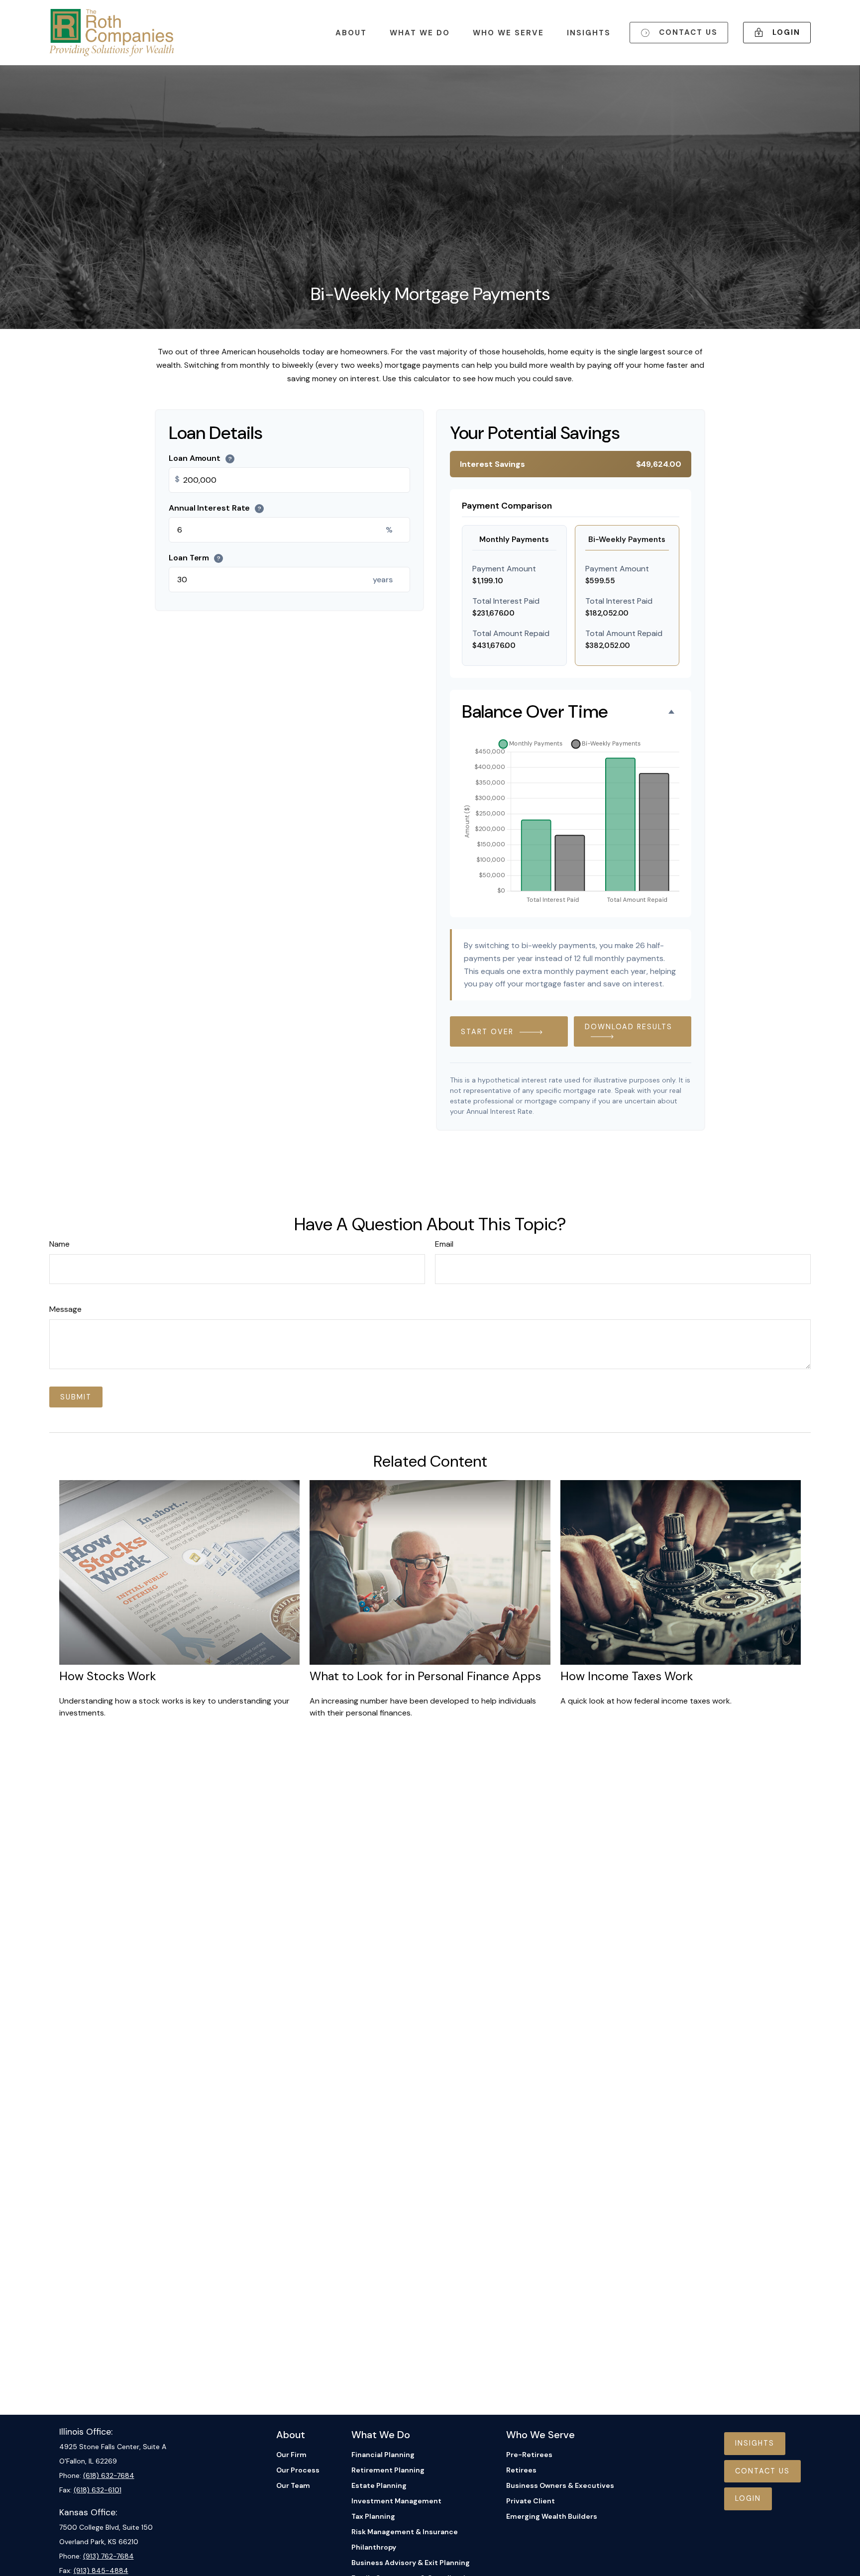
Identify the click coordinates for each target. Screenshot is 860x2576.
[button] (351, 33)
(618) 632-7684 (109, 2475)
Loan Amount (200, 458)
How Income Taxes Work (627, 1676)
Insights (755, 2443)
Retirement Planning (388, 2470)
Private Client (531, 2501)
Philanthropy (374, 2547)
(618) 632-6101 (98, 2490)
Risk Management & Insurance (405, 2532)
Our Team (293, 2485)
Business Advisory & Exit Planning (411, 2563)
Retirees (521, 2470)
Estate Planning (379, 2485)
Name (59, 1244)
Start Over (487, 1032)
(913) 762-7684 (108, 2556)
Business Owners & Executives (560, 2485)
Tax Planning (373, 2516)
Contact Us (762, 2471)
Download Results (629, 1027)
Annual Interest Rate (215, 508)
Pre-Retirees (529, 2455)
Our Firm (291, 2455)
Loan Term (195, 558)
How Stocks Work (108, 1676)
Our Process (298, 2470)
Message (65, 1309)
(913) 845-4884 (101, 2571)
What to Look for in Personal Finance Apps (425, 1676)
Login (748, 2498)
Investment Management (396, 2501)
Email (444, 1244)
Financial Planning (383, 2455)
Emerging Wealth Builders (552, 2516)
